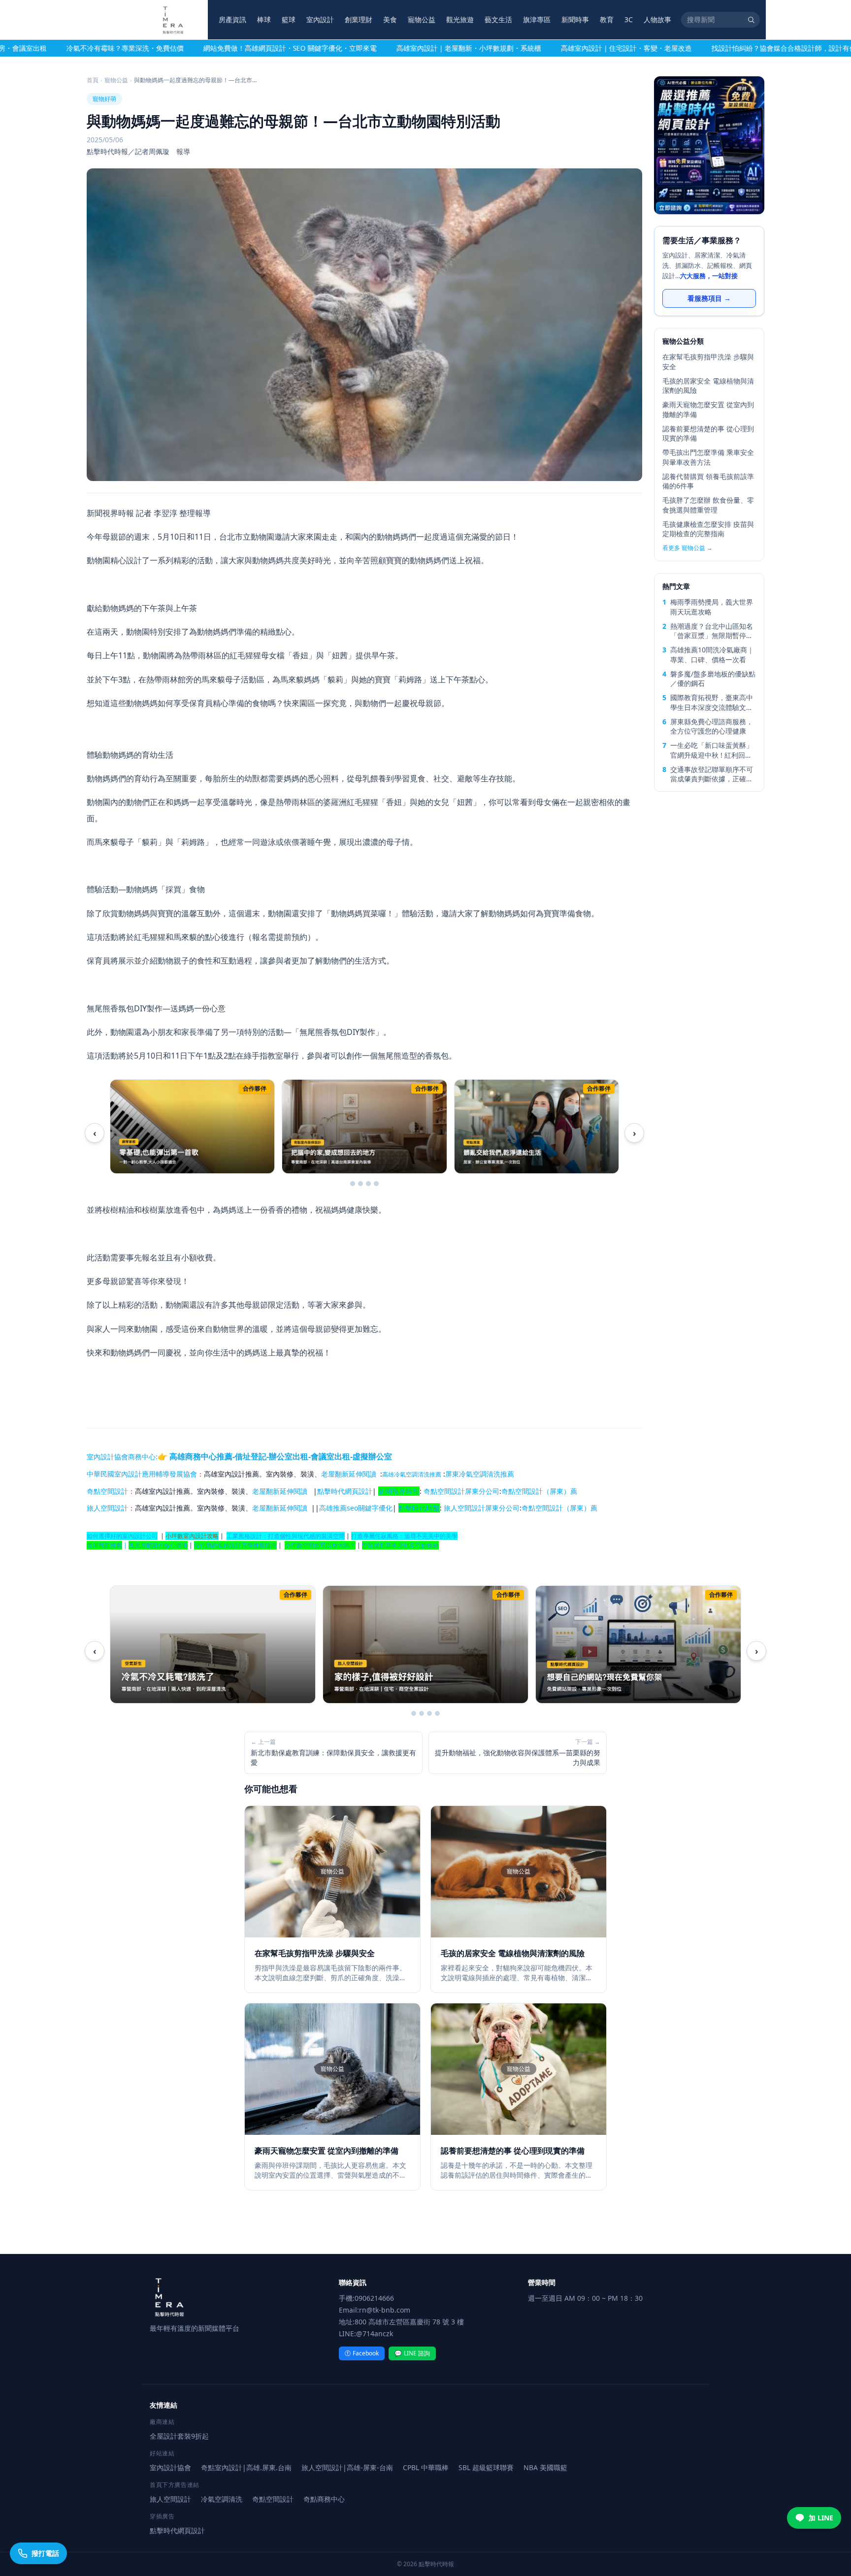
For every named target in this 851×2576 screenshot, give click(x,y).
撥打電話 (45, 2553)
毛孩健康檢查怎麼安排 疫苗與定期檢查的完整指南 (708, 529)
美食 (390, 19)
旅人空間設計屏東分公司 (482, 1508)
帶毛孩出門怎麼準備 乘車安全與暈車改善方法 (708, 457)
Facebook (362, 2353)
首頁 (93, 80)
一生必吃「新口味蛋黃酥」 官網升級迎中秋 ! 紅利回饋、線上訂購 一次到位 (712, 750)
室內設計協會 (107, 1457)
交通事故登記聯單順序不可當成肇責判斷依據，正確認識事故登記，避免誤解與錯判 (712, 774)
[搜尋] (751, 20)
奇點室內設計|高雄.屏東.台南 (246, 2467)
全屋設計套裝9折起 (179, 2436)
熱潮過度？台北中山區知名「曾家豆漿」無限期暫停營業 (712, 631)
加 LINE (821, 2518)
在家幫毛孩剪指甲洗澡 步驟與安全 (708, 361)
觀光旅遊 (460, 19)
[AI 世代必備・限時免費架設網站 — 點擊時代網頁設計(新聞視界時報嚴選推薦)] (709, 145)
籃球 (289, 19)
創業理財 (359, 19)
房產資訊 (232, 19)
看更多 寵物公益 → (687, 548)
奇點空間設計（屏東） (536, 1491)
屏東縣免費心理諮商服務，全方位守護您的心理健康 (712, 726)
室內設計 (320, 19)
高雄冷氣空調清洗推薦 (412, 1474)
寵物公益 (422, 19)
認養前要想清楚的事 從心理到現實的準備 (708, 433)
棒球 (264, 19)
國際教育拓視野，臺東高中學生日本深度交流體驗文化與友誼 (712, 702)
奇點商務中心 (324, 2499)
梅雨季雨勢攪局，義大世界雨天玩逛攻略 (712, 607)
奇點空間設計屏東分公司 (461, 1491)
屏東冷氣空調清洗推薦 (480, 1474)
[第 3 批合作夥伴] (368, 1184)
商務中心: (260, 1457)
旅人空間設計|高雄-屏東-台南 (347, 2467)
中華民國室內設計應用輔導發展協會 (142, 1474)
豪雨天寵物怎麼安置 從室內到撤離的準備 (708, 409)
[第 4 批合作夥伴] (376, 1184)
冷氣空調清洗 (222, 2499)
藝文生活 (498, 19)
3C (629, 19)
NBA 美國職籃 (545, 2467)
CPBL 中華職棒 (426, 2467)
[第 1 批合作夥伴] (353, 1184)
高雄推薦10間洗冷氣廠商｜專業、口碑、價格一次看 (712, 654)
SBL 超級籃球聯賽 (486, 2467)
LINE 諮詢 (412, 2353)
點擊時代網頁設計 (345, 1491)
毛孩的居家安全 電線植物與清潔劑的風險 (708, 386)
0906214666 (374, 2298)
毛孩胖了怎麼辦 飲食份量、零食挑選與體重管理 (708, 505)
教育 (607, 19)
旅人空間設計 (107, 1508)
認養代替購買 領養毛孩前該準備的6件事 (708, 481)
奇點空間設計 (107, 1491)
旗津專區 (537, 19)
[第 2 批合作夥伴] (360, 1184)
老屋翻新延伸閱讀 (349, 1474)
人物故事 (657, 19)
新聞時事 (575, 19)
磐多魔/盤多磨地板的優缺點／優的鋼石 (713, 678)
